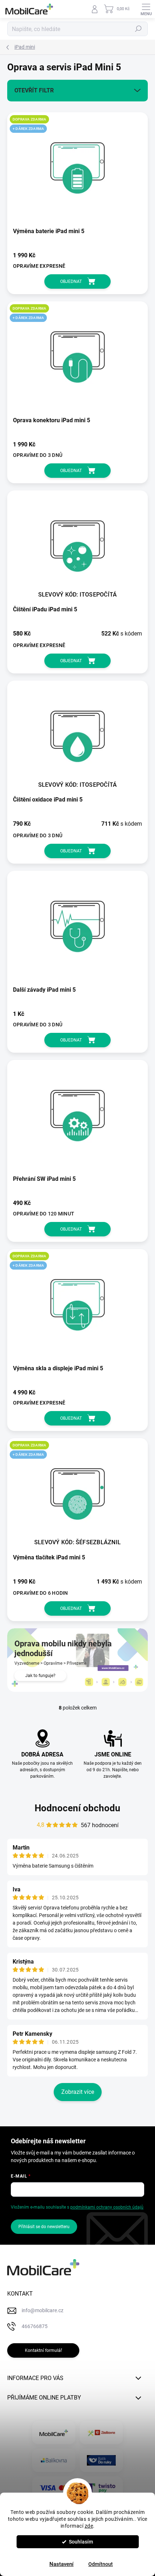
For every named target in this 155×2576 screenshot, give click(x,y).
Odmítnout (101, 2564)
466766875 (35, 2326)
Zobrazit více (78, 2092)
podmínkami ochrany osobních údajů (107, 2207)
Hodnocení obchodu (77, 1808)
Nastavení (61, 2564)
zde (89, 2526)
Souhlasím (81, 2542)
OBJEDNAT (71, 281)
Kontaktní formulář (43, 2350)
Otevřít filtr (34, 90)
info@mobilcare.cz (43, 2310)
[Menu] (146, 9)
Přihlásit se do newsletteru (44, 2227)
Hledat (138, 29)
